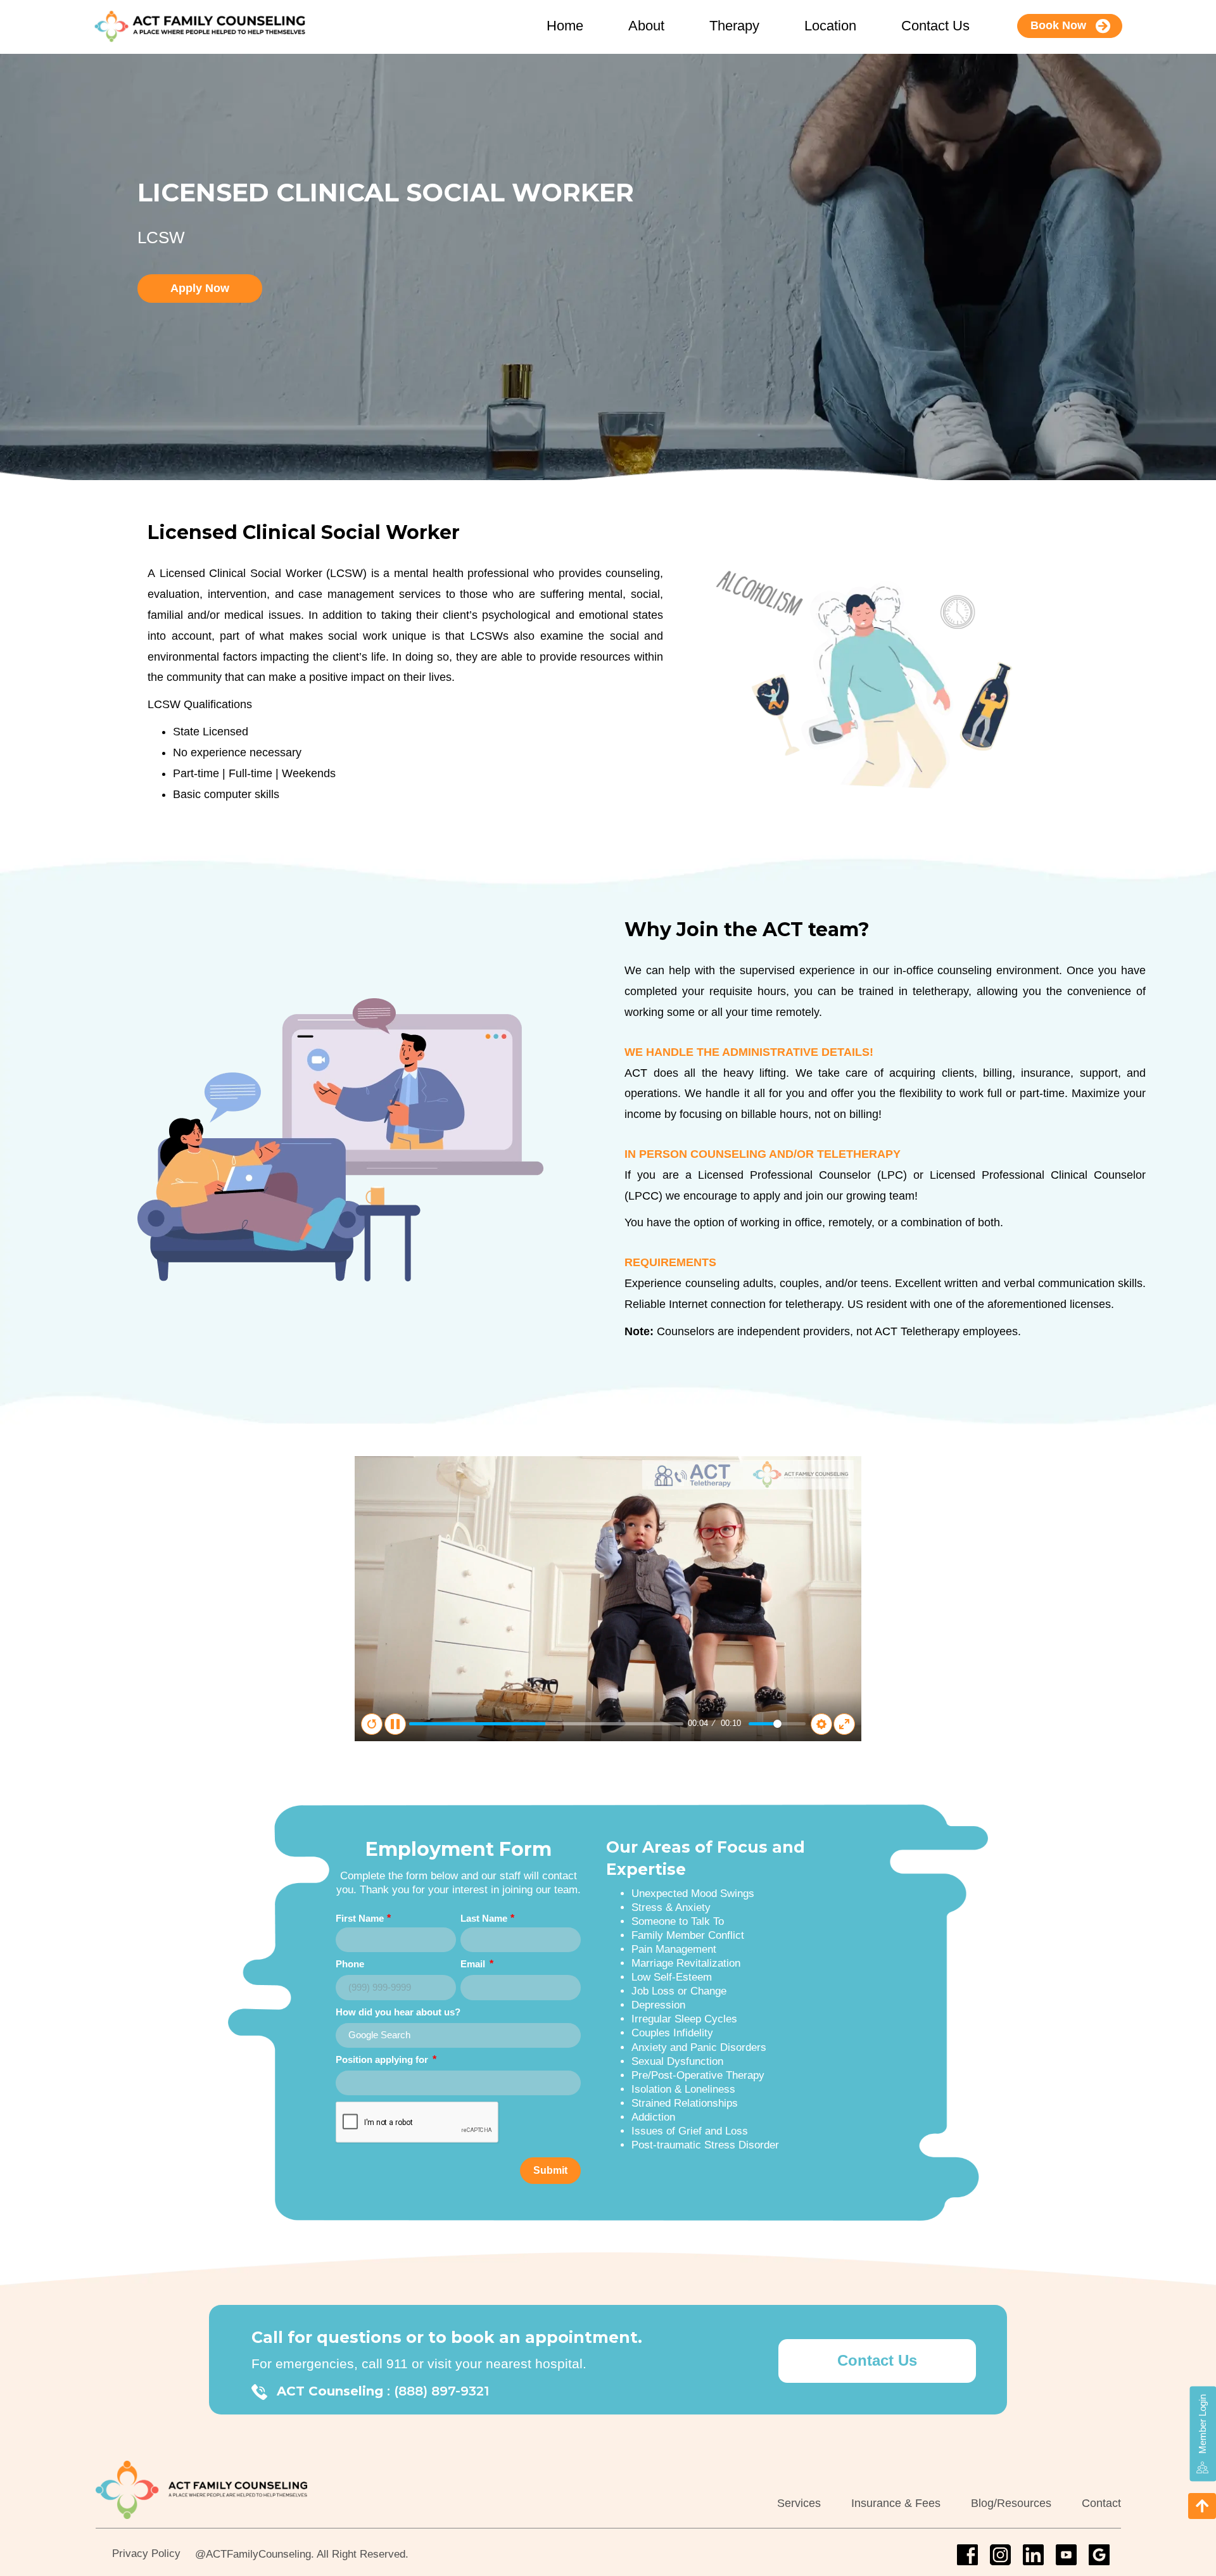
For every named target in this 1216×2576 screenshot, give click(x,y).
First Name (360, 1918)
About (646, 26)
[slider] (546, 1724)
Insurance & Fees (896, 2503)
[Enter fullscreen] (844, 1724)
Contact (1101, 2503)
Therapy (734, 26)
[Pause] (395, 1724)
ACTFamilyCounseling (258, 2554)
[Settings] (821, 1724)
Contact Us (935, 26)
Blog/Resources (1011, 2503)
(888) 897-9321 (441, 2391)
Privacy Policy (146, 2554)
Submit (550, 2170)
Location (830, 26)
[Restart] (372, 1724)
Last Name (484, 1918)
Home (565, 26)
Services (799, 2503)
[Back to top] (1202, 2506)
